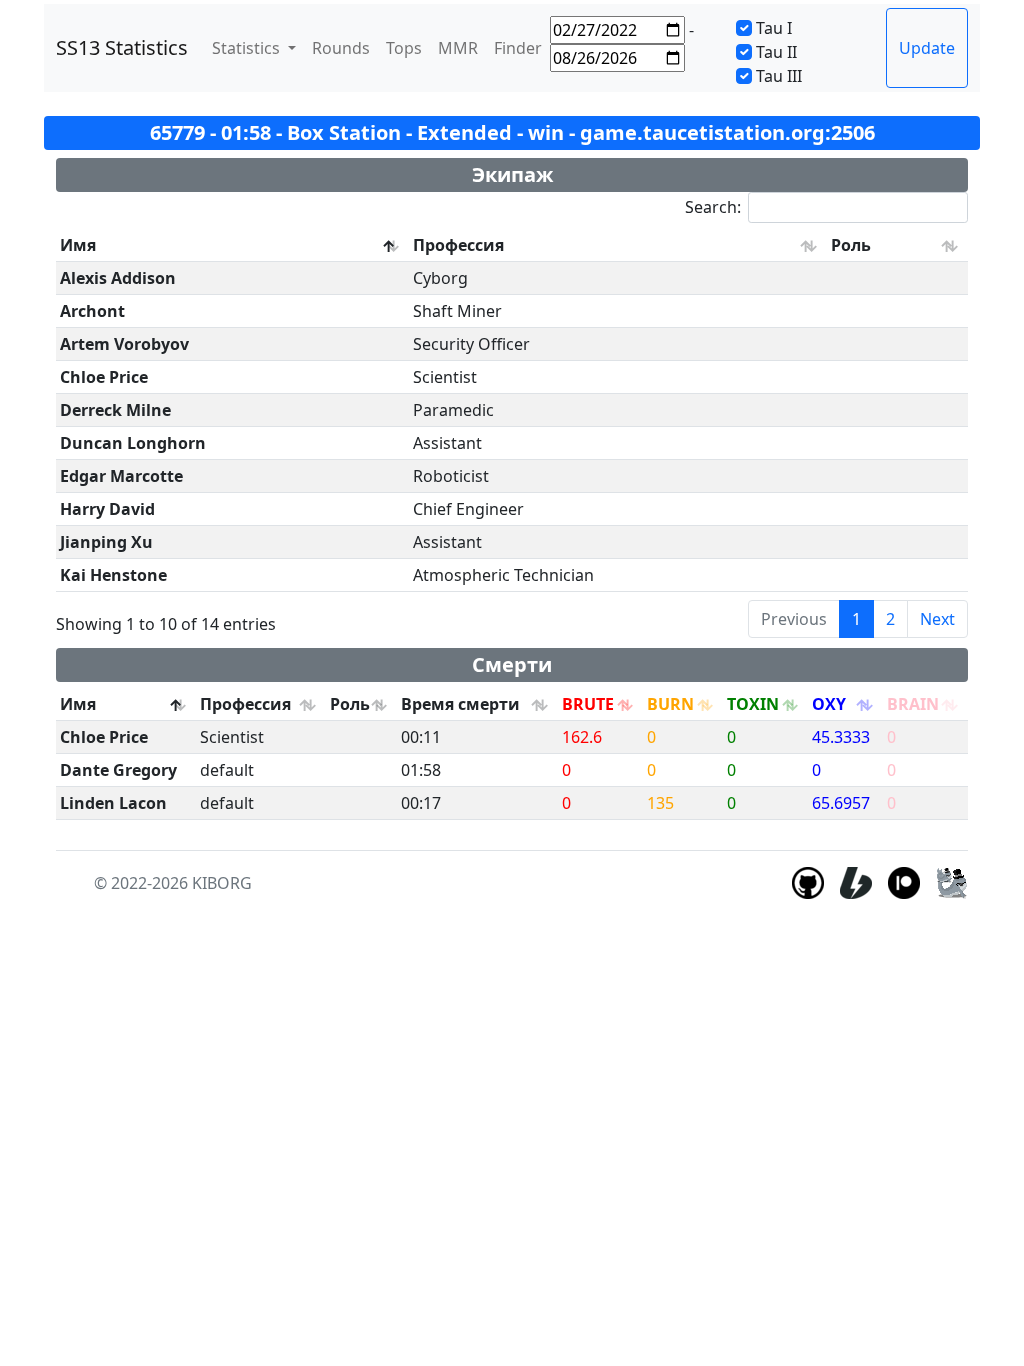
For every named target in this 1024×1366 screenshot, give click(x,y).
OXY (829, 704)
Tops (404, 48)
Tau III (779, 76)
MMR (458, 48)
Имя (78, 245)
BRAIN (913, 704)
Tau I (774, 28)
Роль (851, 245)
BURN (670, 704)
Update (927, 48)
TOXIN (753, 704)
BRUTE (588, 704)
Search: (713, 207)
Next (937, 619)
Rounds (341, 48)
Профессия (458, 245)
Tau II (776, 52)
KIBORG (222, 883)
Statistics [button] (248, 48)
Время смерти (460, 704)
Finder (518, 48)
